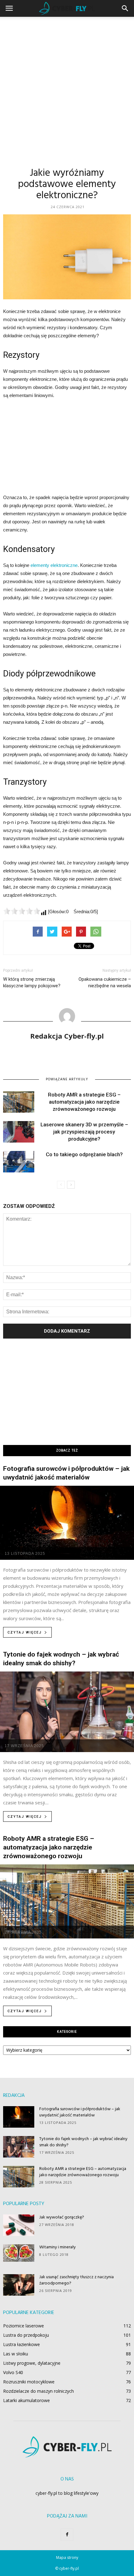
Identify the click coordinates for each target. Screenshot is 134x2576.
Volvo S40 (13, 2372)
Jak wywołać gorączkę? (62, 2217)
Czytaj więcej (25, 1632)
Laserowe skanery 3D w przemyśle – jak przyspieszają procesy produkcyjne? (84, 1132)
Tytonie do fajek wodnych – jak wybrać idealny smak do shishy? (83, 2142)
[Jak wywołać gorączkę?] (19, 2225)
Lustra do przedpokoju (26, 2335)
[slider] (22, 911)
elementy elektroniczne (54, 565)
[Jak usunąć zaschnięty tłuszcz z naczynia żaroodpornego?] (19, 2285)
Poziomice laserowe (24, 2326)
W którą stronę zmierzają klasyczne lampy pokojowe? (32, 982)
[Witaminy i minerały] (19, 2253)
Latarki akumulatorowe (26, 2400)
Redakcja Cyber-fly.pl (67, 1036)
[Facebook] (67, 2535)
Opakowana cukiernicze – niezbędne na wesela (105, 982)
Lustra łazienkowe (22, 2344)
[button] (125, 8)
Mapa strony (67, 2557)
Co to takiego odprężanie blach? (84, 1154)
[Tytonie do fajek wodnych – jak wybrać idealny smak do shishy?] (67, 1712)
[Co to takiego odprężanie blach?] (19, 1162)
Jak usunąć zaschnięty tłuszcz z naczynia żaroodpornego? (77, 2280)
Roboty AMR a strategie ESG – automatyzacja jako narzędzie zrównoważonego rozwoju (84, 1102)
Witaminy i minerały (57, 2247)
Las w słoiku (16, 2354)
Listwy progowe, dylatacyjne (32, 2363)
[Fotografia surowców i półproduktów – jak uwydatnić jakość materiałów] (67, 1523)
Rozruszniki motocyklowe (29, 2382)
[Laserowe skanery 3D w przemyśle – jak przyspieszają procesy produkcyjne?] (19, 1132)
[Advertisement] (67, 87)
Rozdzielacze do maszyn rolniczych (38, 2391)
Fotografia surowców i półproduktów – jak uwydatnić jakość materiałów (80, 2112)
